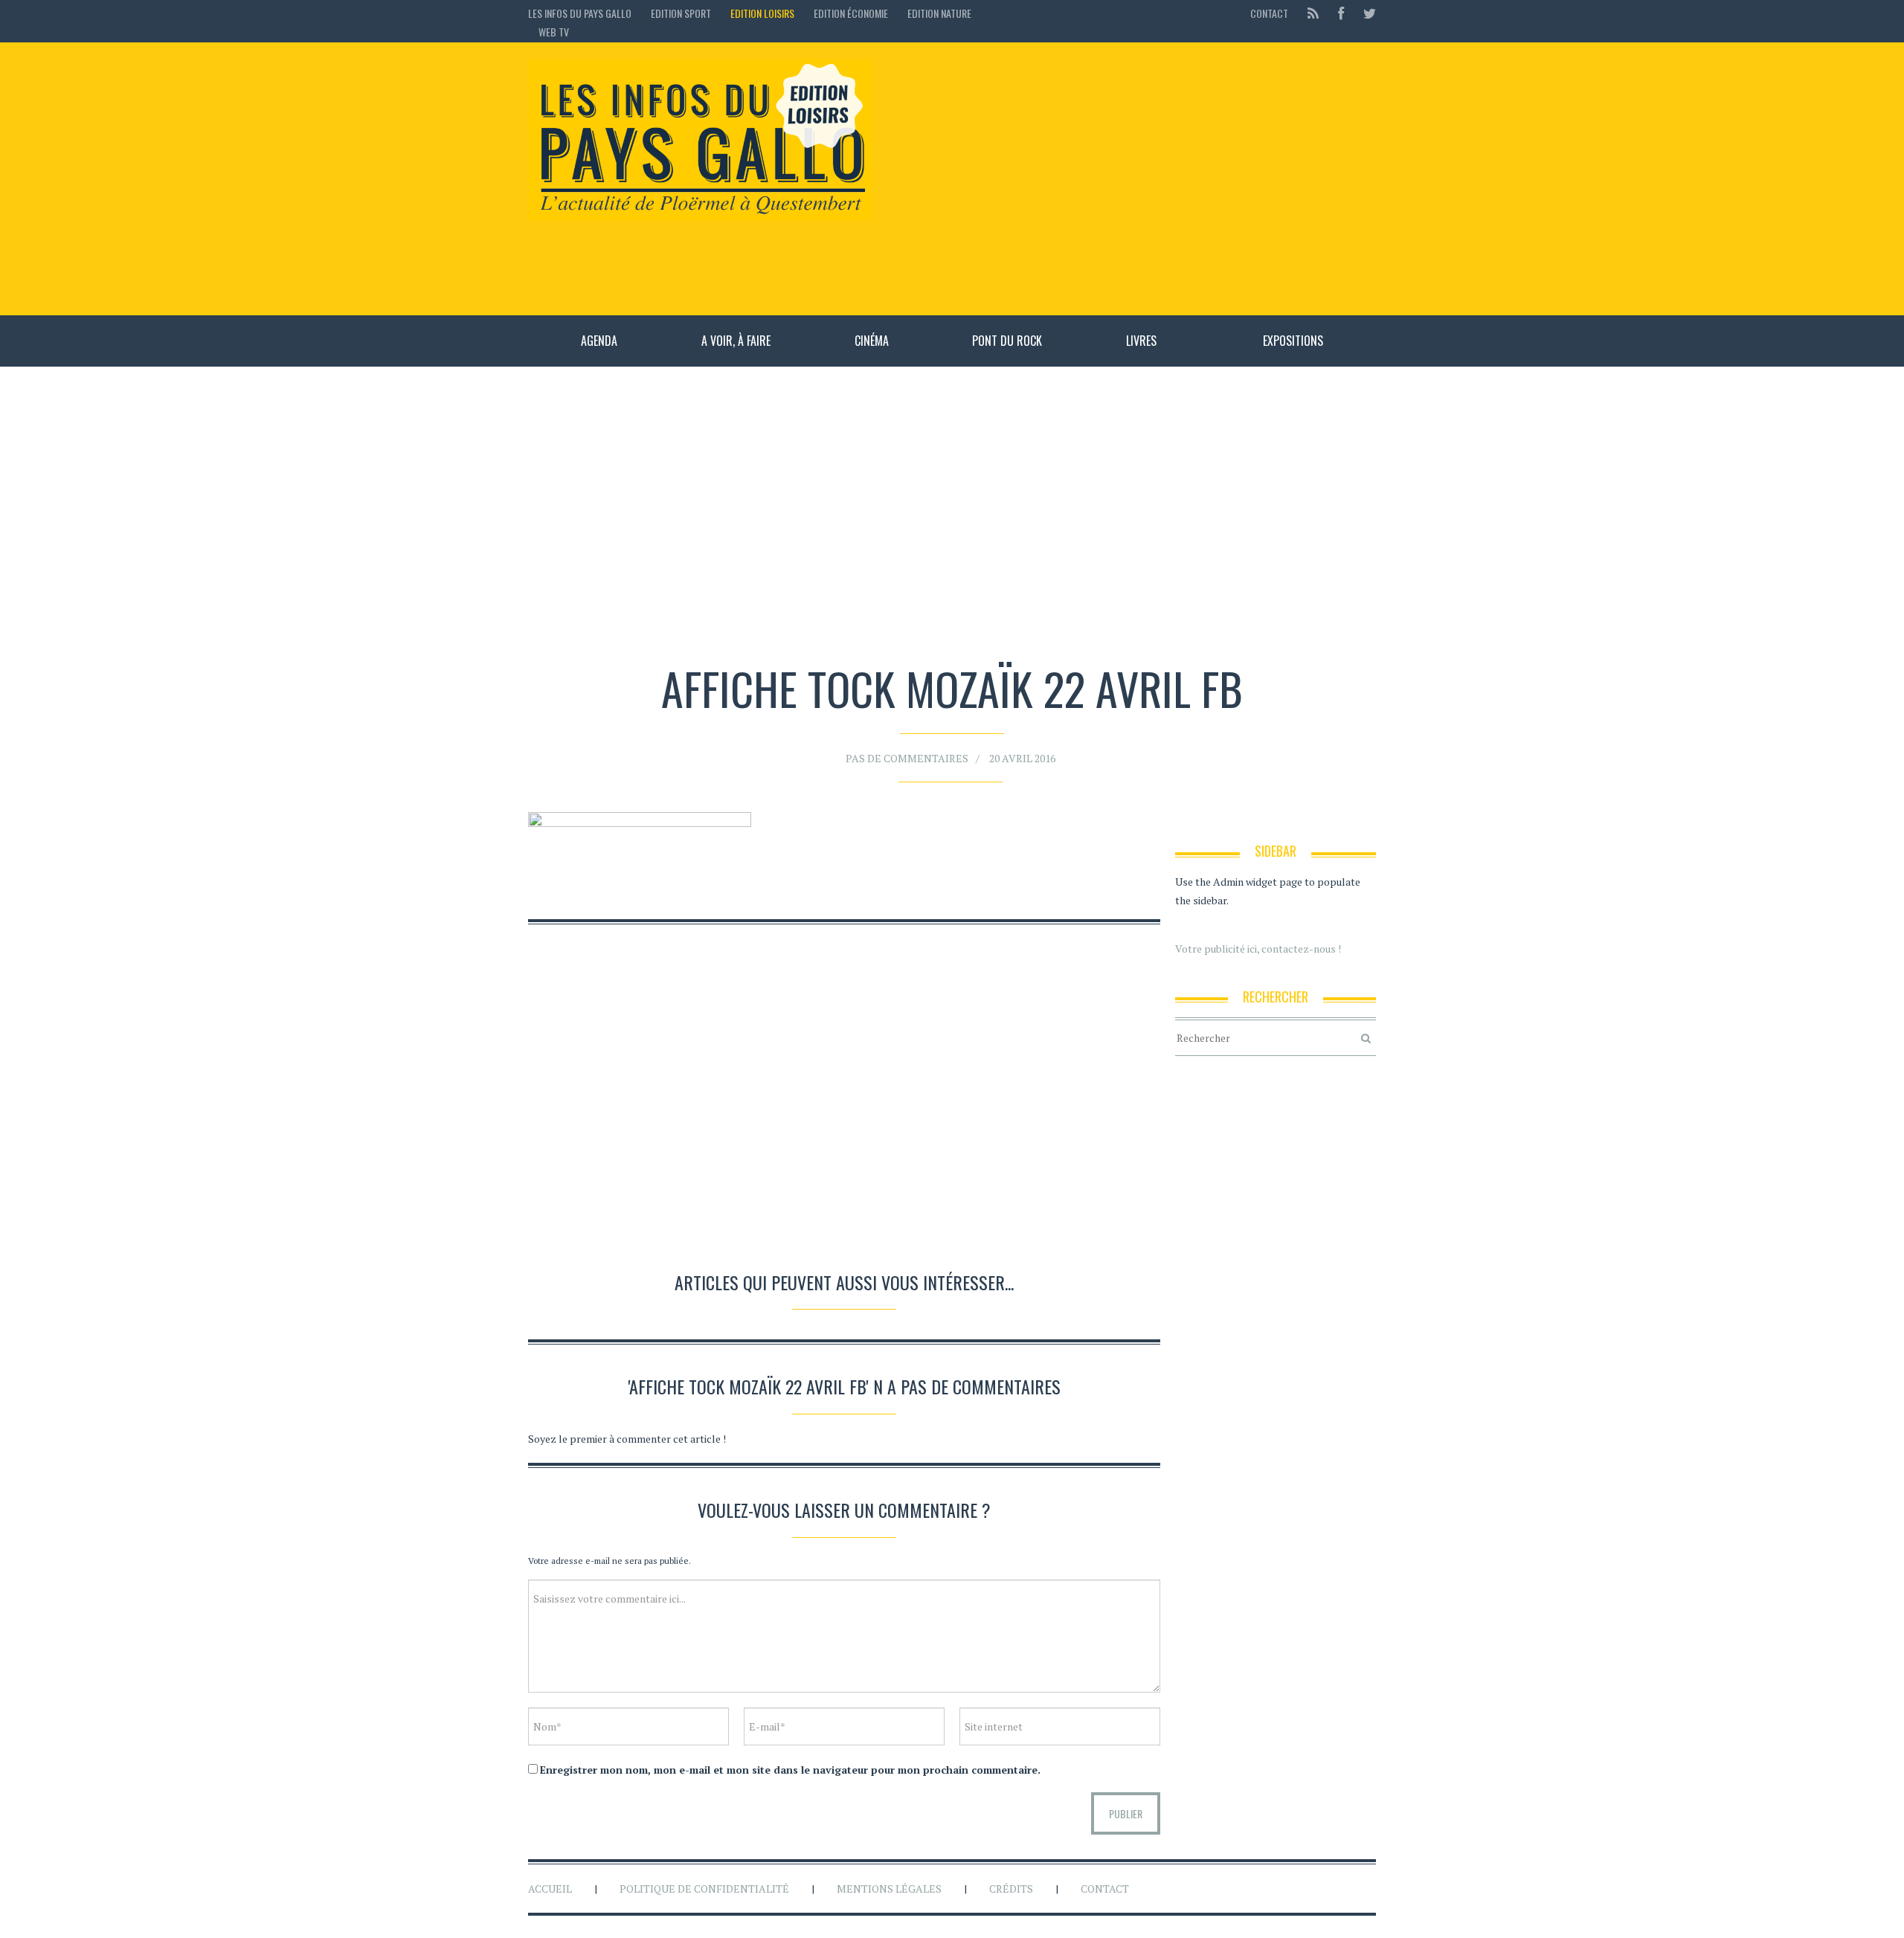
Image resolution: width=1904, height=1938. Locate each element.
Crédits (1011, 1889)
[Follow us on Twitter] (1365, 13)
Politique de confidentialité (704, 1889)
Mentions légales (889, 1889)
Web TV (554, 32)
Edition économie (851, 13)
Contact (1269, 13)
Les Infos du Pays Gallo (580, 13)
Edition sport (681, 13)
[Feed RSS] (1313, 13)
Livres (1141, 341)
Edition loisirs (762, 13)
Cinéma (872, 341)
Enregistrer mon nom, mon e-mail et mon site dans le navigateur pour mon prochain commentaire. (790, 1770)
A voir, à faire (736, 341)
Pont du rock (1007, 341)
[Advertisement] (1132, 178)
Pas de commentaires (907, 758)
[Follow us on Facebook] (1341, 13)
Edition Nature (939, 13)
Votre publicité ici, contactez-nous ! (1258, 949)
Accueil (550, 1889)
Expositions (1293, 341)
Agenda (599, 341)
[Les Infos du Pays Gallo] (700, 141)
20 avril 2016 (1022, 758)
